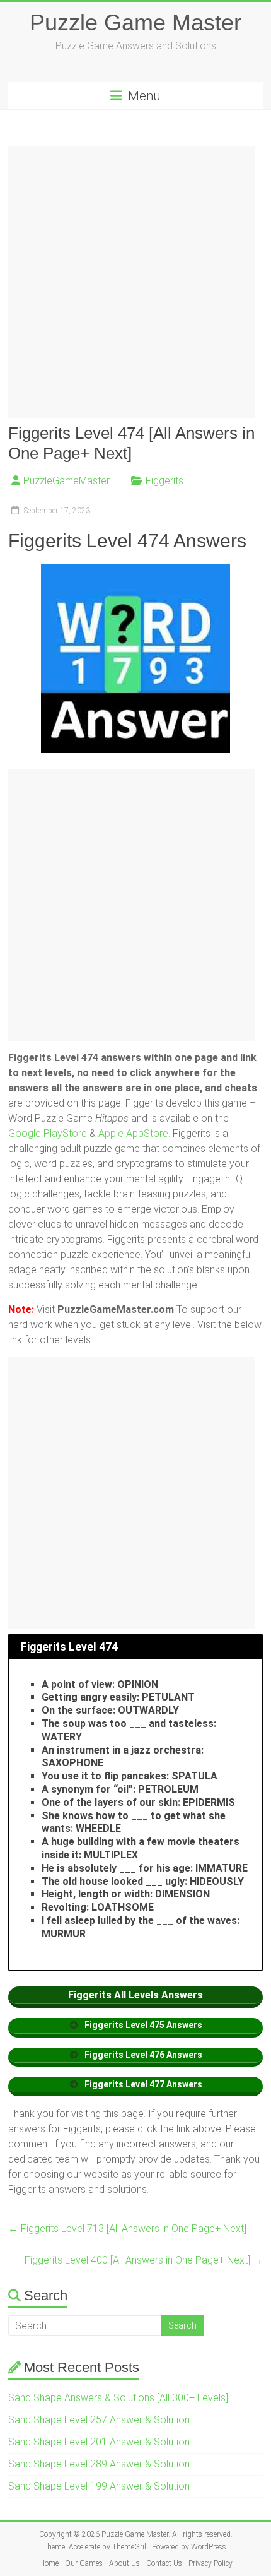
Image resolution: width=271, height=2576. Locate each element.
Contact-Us (164, 2563)
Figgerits (164, 481)
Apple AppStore (133, 1133)
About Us (124, 2563)
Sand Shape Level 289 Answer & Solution (99, 2464)
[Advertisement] (135, 282)
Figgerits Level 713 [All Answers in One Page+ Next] (127, 2229)
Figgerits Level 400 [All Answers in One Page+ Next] (144, 2260)
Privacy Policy (210, 2563)
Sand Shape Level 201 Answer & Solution (99, 2442)
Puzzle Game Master (135, 22)
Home (49, 2563)
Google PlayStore (49, 1133)
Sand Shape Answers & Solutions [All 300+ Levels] (118, 2398)
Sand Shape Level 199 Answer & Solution (99, 2486)
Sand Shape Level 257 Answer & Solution (99, 2420)
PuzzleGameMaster (66, 481)
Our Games (84, 2563)
